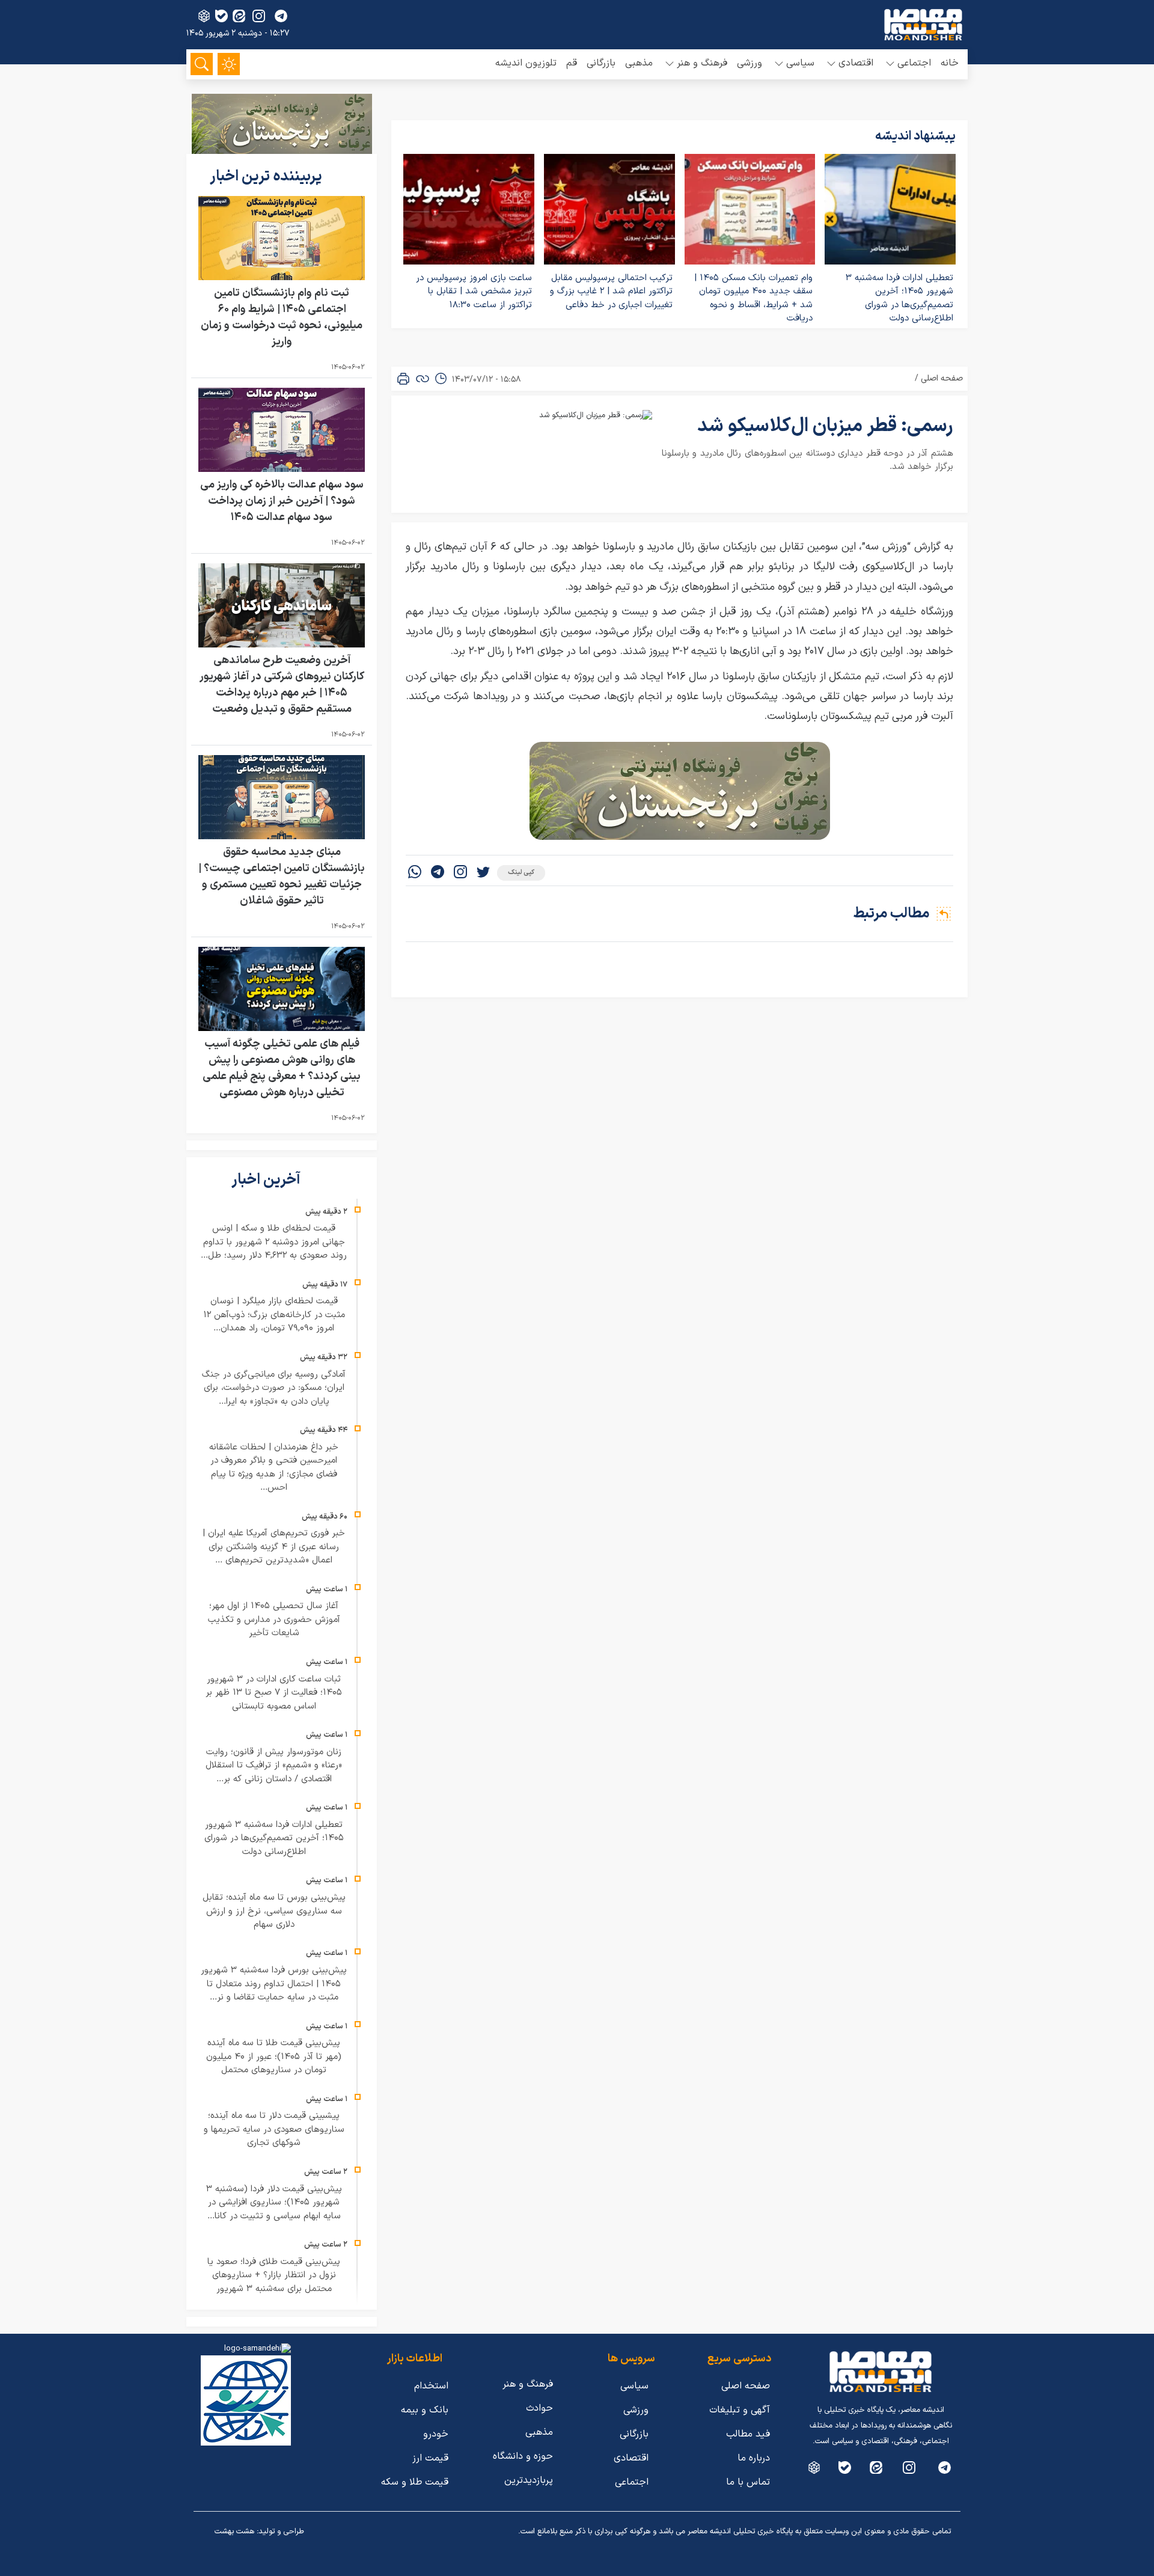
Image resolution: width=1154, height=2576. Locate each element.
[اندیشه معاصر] (923, 25)
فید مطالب (748, 2434)
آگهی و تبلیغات (740, 2410)
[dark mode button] (229, 64)
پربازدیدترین (529, 2480)
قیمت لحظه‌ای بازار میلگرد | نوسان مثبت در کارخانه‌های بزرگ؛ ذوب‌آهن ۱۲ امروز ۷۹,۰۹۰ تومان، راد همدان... (274, 1315)
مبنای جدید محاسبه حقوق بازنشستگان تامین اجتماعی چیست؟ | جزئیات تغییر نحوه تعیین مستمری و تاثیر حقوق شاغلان (282, 877)
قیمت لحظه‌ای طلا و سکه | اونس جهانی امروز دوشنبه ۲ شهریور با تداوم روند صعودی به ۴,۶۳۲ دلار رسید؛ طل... (274, 1242)
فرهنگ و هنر (528, 2384)
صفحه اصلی (942, 378)
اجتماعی (632, 2482)
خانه (950, 63)
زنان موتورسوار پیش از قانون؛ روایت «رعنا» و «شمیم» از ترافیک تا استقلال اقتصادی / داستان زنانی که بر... (274, 1766)
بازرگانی (601, 63)
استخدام (431, 2386)
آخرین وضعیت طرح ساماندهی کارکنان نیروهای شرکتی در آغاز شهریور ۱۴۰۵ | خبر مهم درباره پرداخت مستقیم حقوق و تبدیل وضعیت (282, 685)
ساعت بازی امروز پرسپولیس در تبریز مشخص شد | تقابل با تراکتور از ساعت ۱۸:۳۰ (474, 292)
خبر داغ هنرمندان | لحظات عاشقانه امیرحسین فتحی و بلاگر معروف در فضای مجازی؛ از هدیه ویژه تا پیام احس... (274, 1468)
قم (572, 63)
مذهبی (639, 63)
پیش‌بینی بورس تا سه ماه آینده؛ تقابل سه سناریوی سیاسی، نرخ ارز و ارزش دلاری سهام (274, 1911)
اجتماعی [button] (914, 63)
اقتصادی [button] (856, 63)
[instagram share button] (259, 16)
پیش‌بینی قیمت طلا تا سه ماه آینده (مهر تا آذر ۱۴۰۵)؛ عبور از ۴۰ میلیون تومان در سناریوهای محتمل (274, 2057)
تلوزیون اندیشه (526, 63)
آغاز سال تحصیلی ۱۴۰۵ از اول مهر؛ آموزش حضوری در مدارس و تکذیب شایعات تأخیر (274, 1620)
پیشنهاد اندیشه (915, 136)
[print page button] (403, 379)
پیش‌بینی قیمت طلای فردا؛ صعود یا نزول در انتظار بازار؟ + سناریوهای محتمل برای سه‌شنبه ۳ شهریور (274, 2275)
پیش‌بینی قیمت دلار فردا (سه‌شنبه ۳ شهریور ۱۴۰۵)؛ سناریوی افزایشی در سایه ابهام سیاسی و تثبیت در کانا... (274, 2203)
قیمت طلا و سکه (415, 2482)
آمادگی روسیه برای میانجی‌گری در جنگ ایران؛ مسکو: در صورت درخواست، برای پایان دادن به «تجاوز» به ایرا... (274, 1388)
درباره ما (754, 2458)
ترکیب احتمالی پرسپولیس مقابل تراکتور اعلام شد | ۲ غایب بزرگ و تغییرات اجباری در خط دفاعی (611, 292)
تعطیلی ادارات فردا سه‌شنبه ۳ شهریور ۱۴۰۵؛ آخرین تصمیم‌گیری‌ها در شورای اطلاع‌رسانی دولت (899, 298)
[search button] (202, 64)
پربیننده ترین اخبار (267, 177)
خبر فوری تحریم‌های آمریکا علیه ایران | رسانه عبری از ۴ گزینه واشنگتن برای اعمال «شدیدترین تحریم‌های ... (274, 1547)
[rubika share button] (204, 16)
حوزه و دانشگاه (523, 2456)
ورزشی (749, 63)
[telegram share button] (281, 16)
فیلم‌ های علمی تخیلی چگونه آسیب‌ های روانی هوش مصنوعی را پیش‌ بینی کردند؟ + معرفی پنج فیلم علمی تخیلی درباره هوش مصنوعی (282, 1068)
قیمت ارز (430, 2458)
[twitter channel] (945, 2467)
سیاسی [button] (800, 63)
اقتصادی (631, 2458)
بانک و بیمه (425, 2410)
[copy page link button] (423, 379)
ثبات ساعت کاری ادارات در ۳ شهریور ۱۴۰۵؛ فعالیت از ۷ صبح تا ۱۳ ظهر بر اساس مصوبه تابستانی (274, 1693)
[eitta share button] (239, 16)
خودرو (436, 2434)
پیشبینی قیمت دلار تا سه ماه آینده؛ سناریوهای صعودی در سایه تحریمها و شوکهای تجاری (274, 2129)
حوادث (539, 2408)
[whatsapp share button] (415, 873)
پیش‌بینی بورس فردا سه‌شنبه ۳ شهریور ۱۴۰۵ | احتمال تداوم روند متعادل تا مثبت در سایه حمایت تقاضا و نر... (274, 1984)
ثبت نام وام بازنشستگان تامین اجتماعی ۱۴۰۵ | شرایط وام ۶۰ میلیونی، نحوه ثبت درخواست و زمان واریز (282, 317)
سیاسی (634, 2386)
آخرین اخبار (267, 1180)
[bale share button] (221, 16)
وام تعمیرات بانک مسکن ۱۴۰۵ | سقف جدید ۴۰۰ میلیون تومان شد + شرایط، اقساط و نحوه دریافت (753, 298)
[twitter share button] (483, 873)
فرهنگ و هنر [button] (702, 63)
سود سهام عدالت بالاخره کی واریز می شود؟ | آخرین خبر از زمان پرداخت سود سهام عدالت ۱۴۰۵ (282, 501)
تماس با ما (748, 2482)
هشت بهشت (234, 2532)
